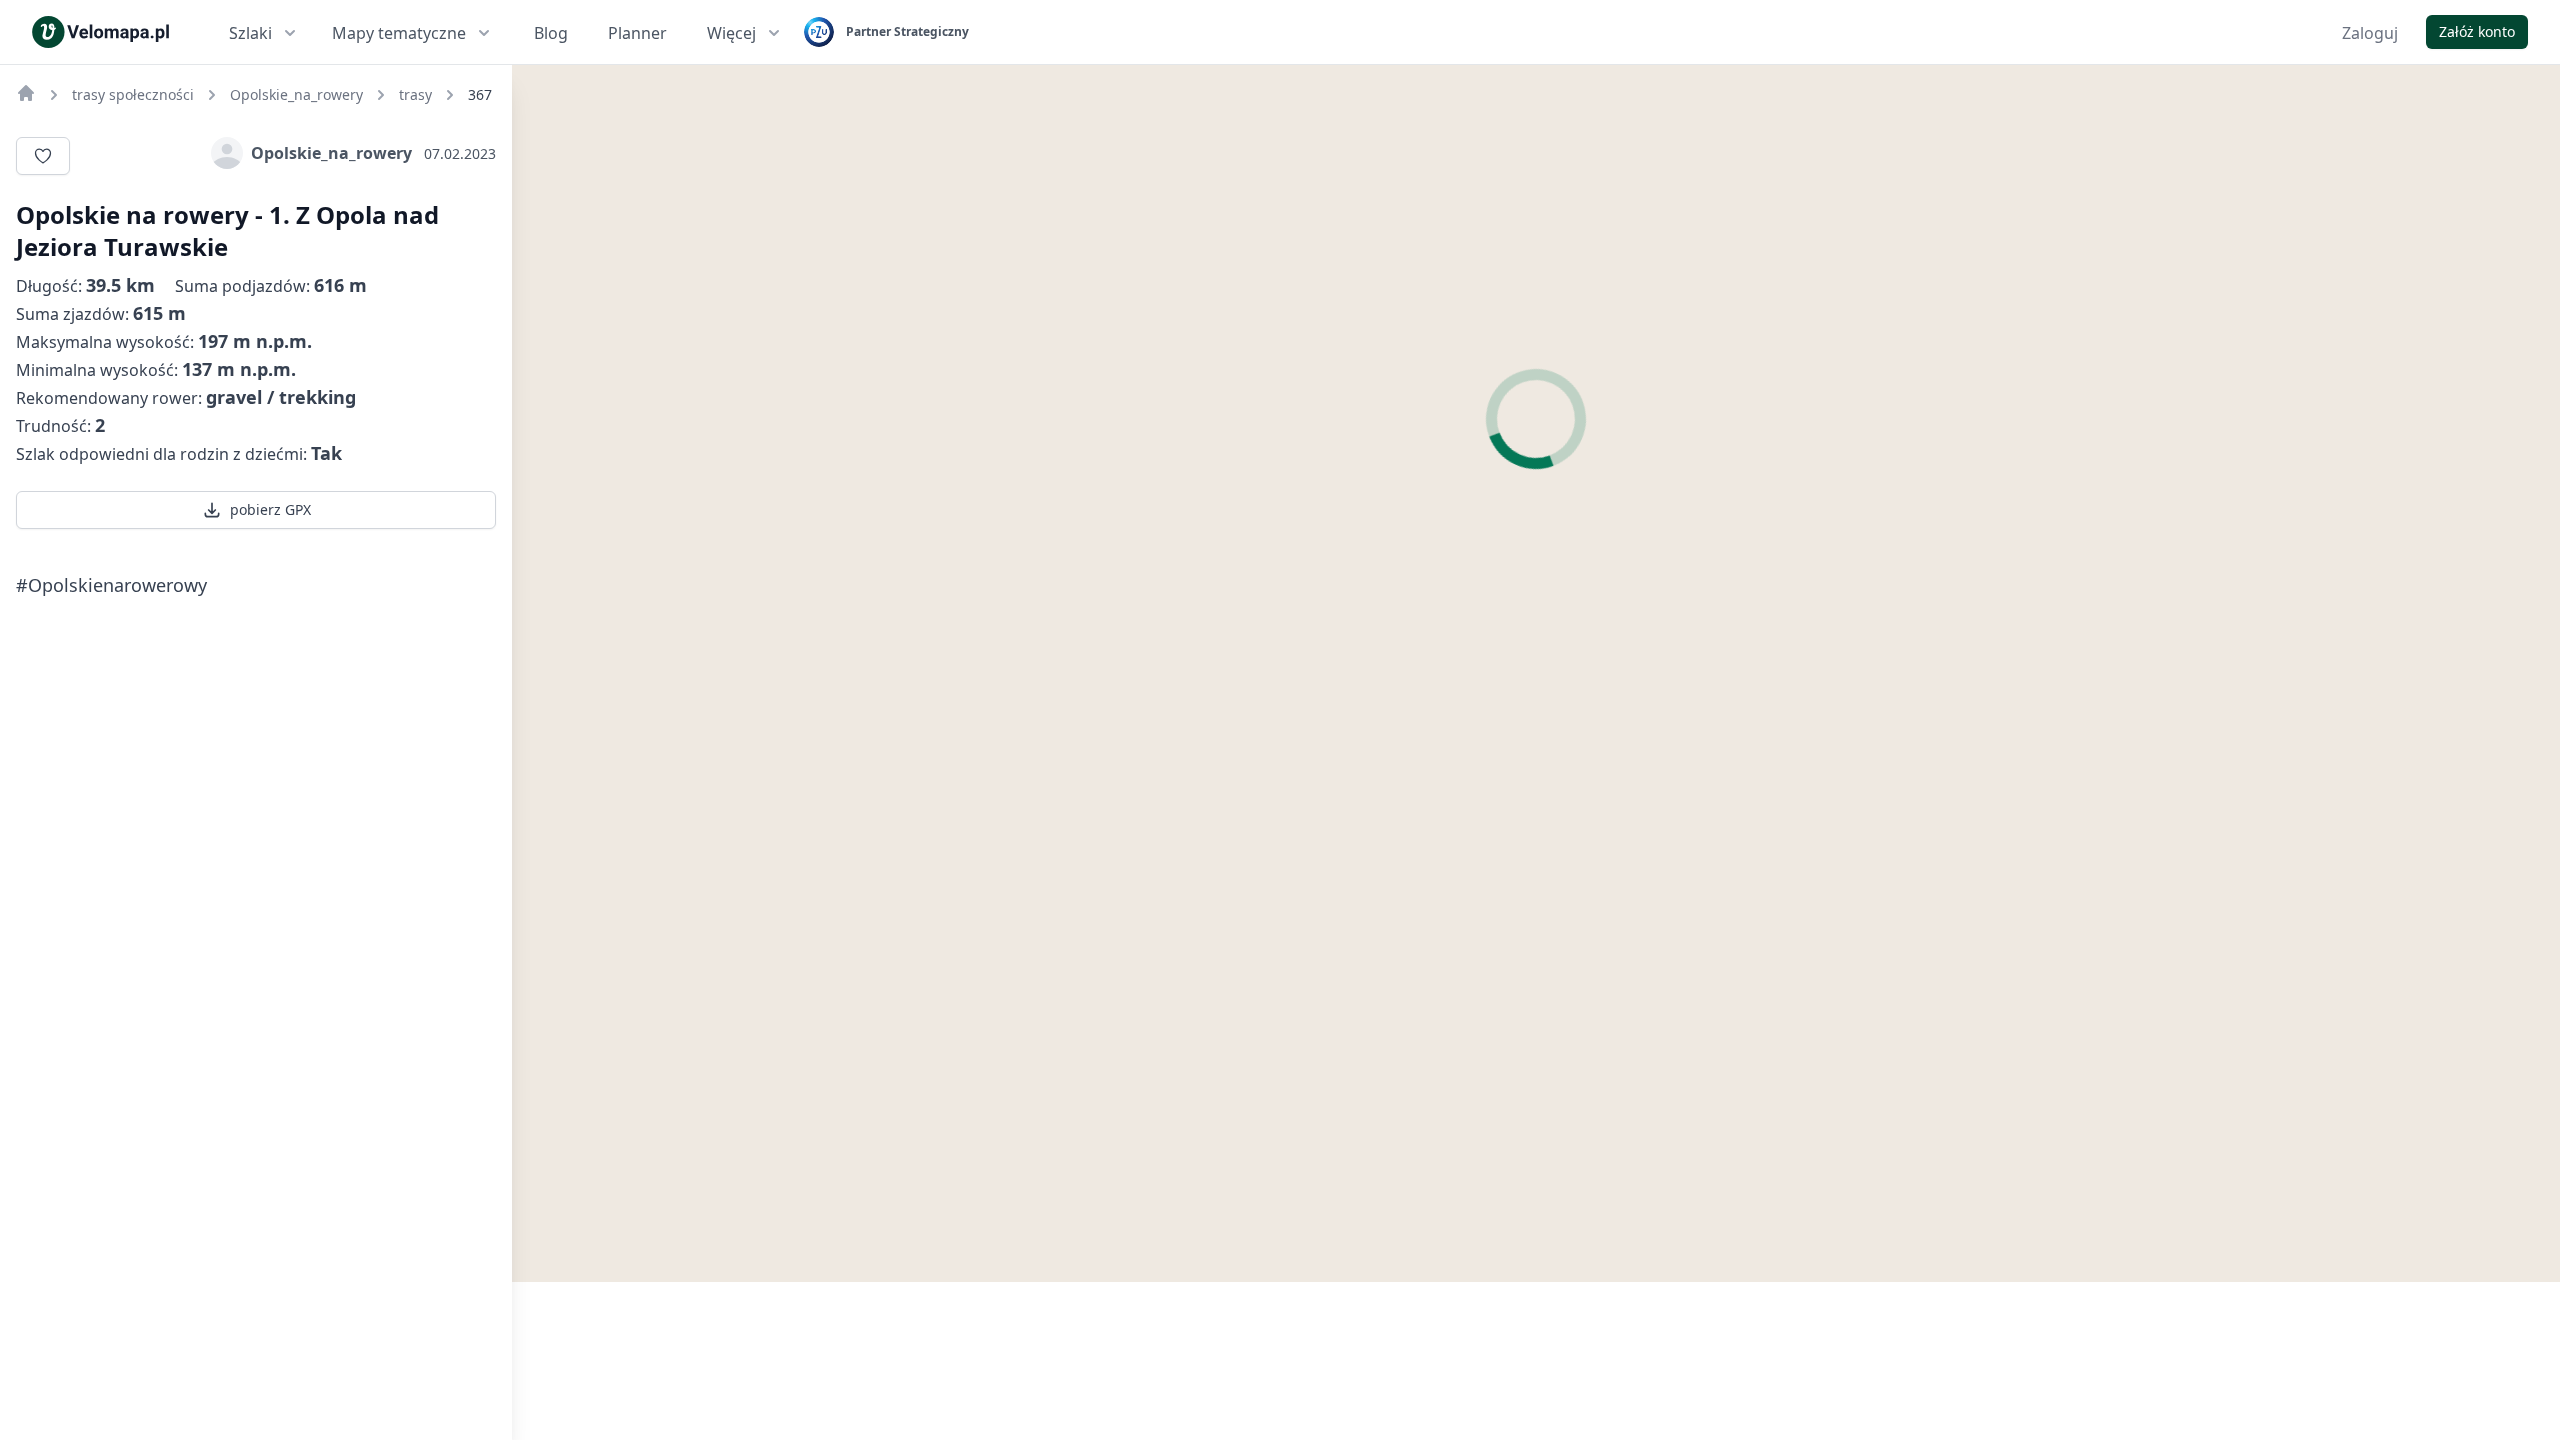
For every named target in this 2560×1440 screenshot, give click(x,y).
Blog (551, 33)
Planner (637, 33)
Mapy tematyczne (399, 33)
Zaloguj (2370, 33)
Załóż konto (2477, 31)
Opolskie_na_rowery (331, 153)
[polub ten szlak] (43, 156)
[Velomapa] (26, 93)
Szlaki (250, 33)
